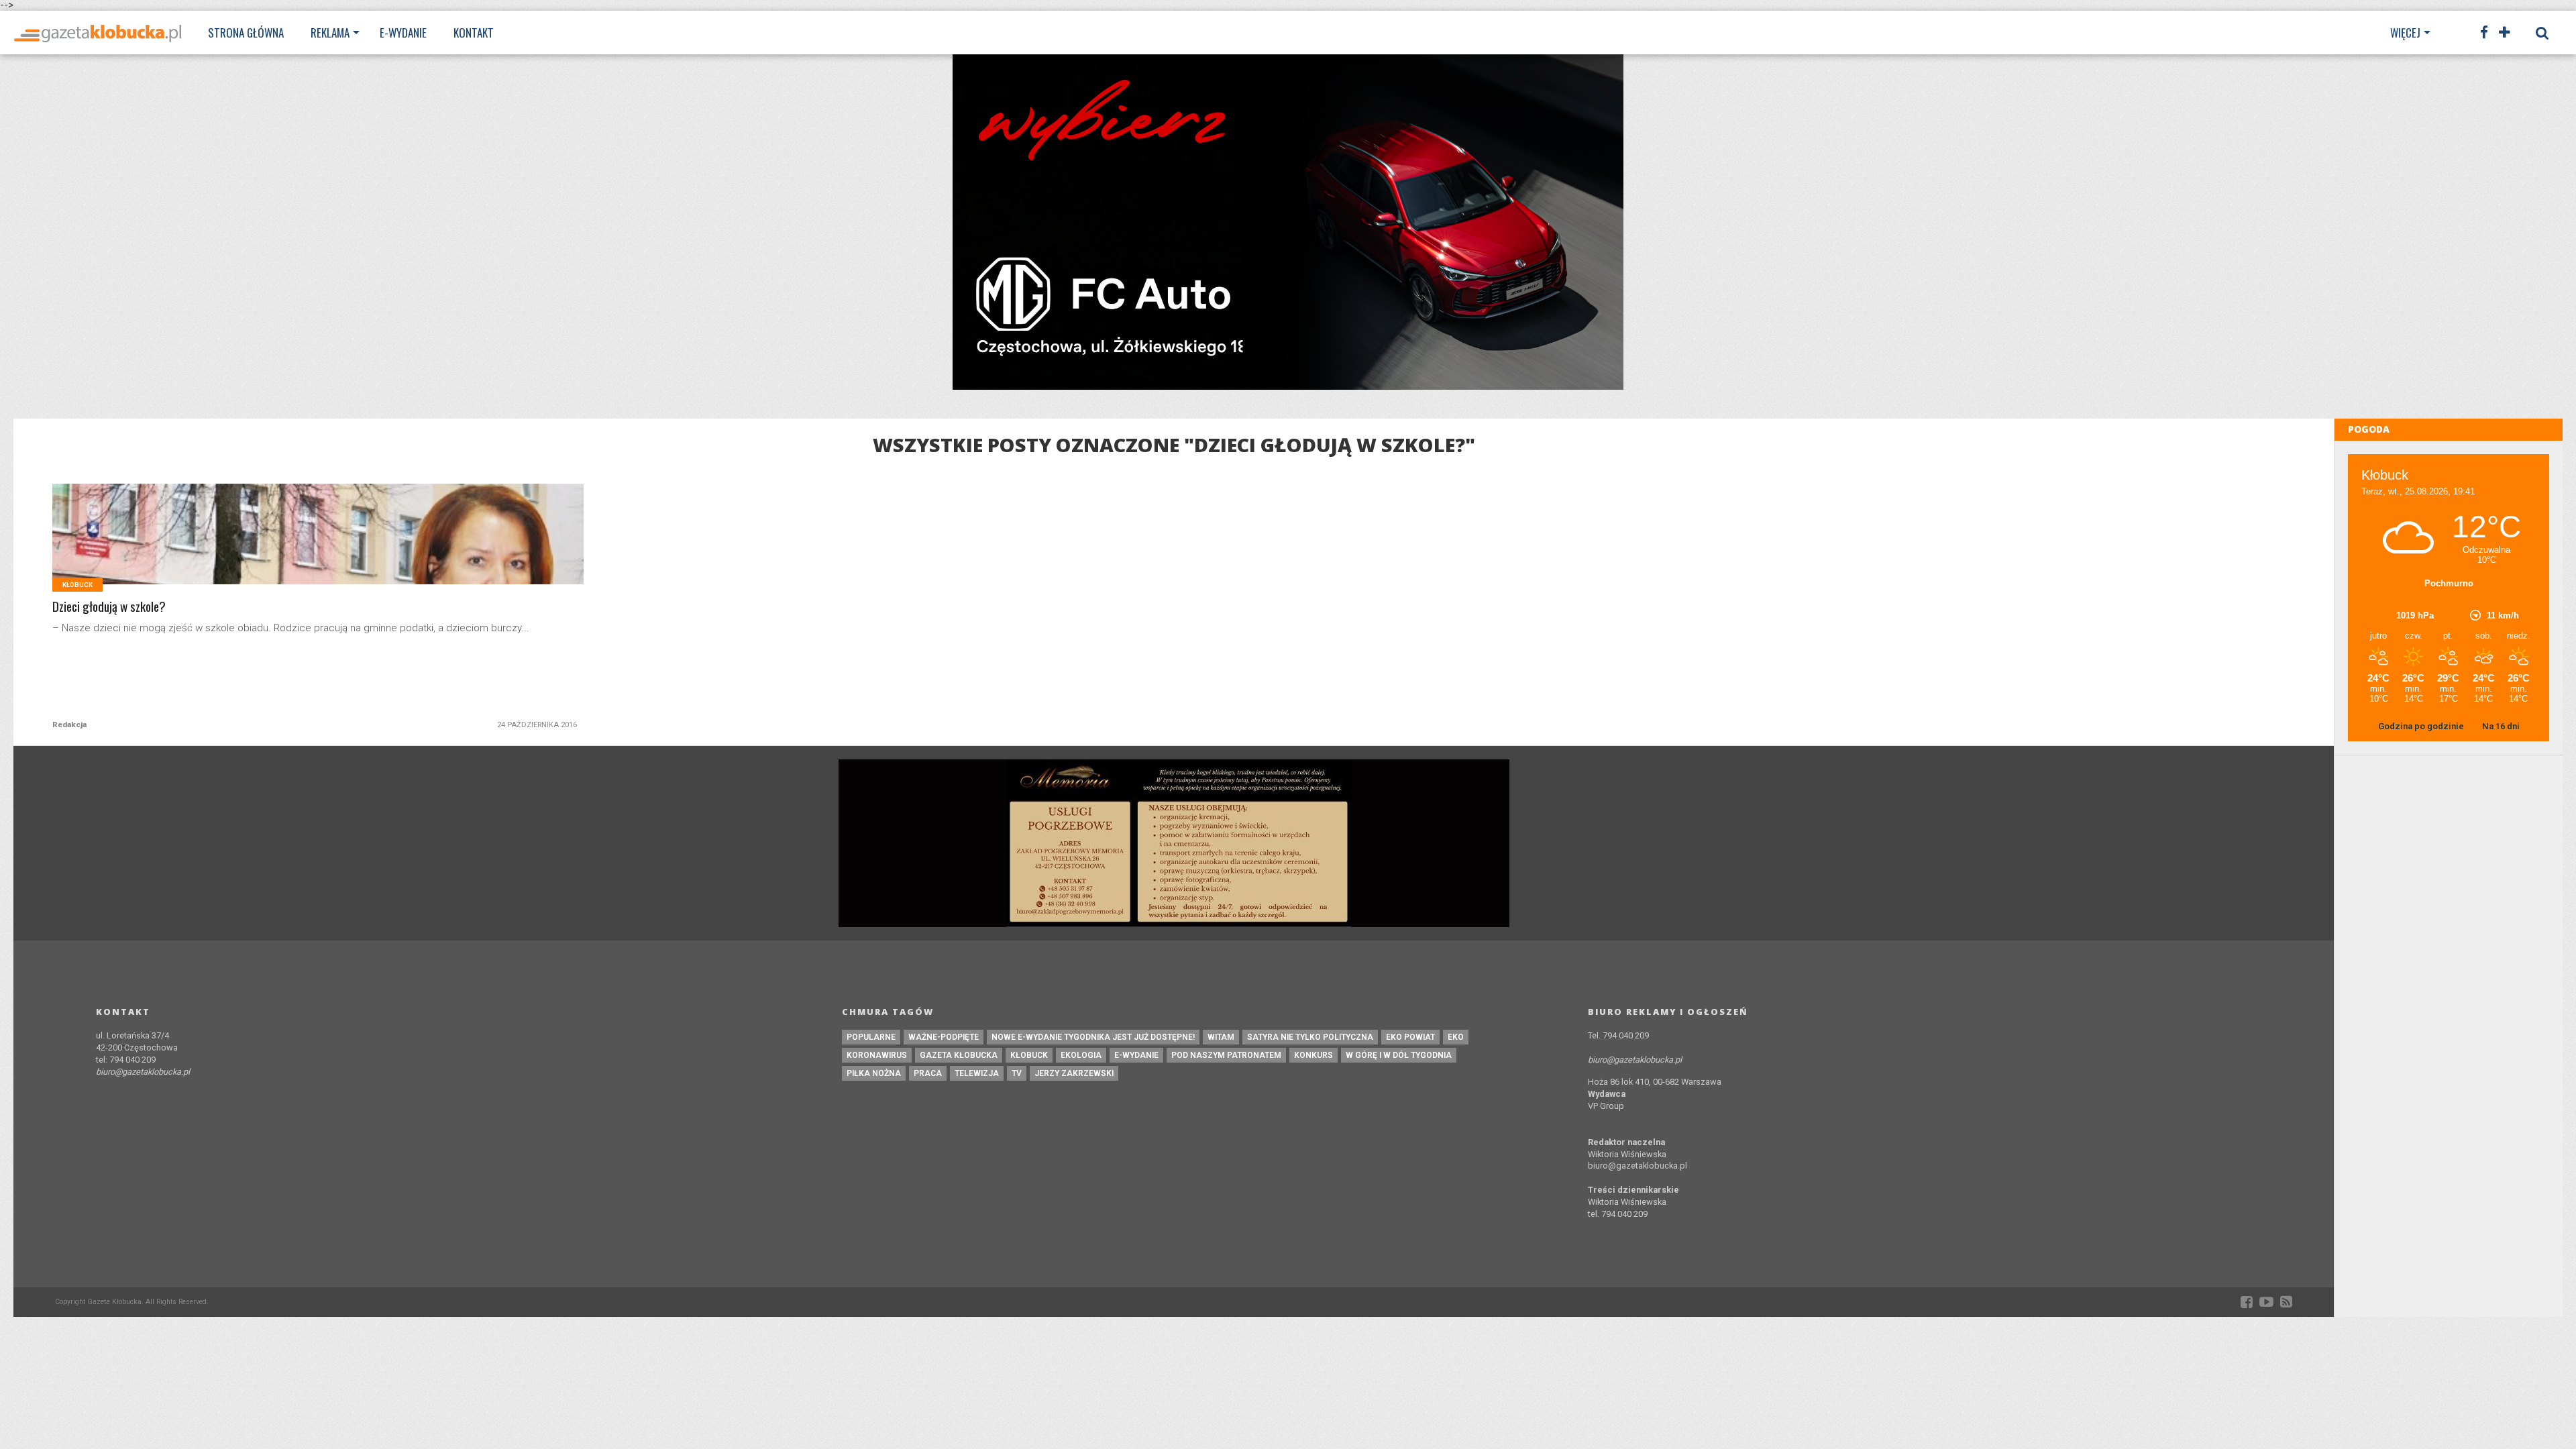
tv (1017, 1073)
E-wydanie (403, 33)
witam (1221, 1037)
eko (1456, 1037)
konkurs (1313, 1055)
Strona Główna (246, 33)
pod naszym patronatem (1226, 1055)
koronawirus (877, 1055)
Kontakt (474, 33)
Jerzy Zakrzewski (1074, 1073)
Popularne (871, 1037)
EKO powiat (1410, 1037)
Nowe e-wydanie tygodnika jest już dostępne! (1093, 1037)
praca (928, 1073)
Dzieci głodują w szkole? (109, 607)
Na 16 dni (2501, 726)
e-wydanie (1136, 1055)
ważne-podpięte (944, 1037)
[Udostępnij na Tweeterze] (318, 550)
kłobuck (1029, 1055)
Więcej (2405, 33)
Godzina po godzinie (2422, 726)
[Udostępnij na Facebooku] (290, 550)
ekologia (1081, 1055)
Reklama (330, 33)
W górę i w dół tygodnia (1399, 1055)
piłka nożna (874, 1073)
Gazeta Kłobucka (959, 1055)
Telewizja (977, 1073)
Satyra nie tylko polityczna (1310, 1037)
